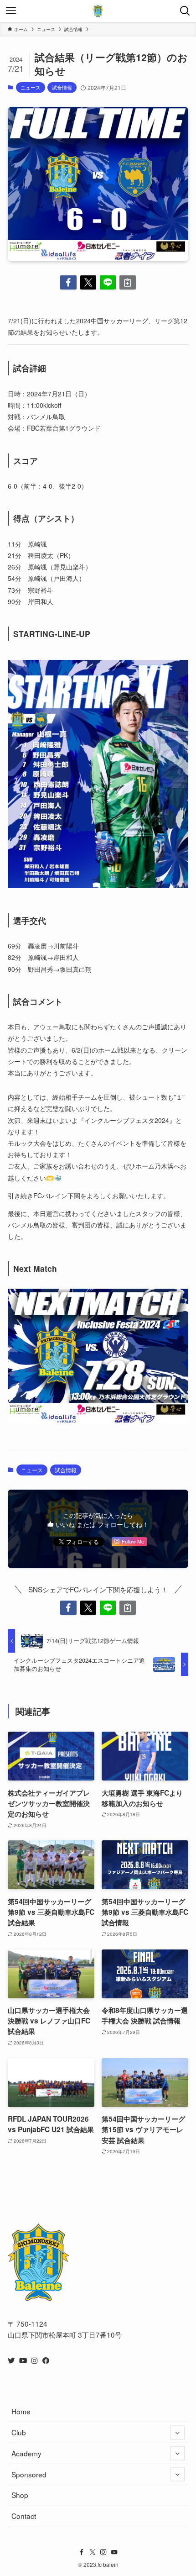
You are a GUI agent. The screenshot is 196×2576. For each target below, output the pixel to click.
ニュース (31, 87)
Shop (20, 2495)
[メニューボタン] (11, 11)
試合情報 (62, 87)
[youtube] (114, 2552)
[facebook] (82, 2552)
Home (21, 2411)
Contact (24, 2516)
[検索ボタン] (185, 11)
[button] (68, 282)
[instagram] (103, 2552)
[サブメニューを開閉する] (178, 2432)
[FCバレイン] (98, 11)
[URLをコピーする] (127, 282)
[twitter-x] (93, 2552)
